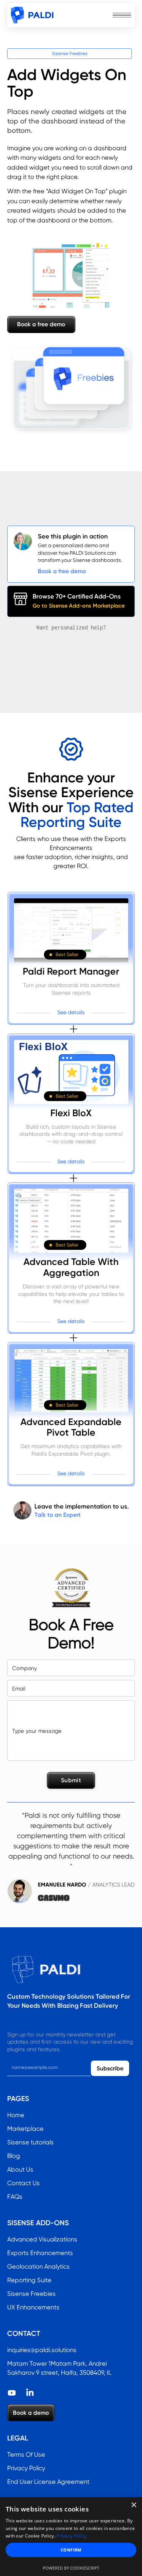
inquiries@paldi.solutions (42, 2350)
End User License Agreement (48, 2482)
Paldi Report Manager (71, 972)
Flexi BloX (71, 1113)
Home (16, 2115)
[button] (122, 15)
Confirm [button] (71, 2550)
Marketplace (25, 2129)
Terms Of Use (26, 2455)
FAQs (15, 2197)
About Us (20, 2170)
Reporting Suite (29, 2280)
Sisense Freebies (70, 53)
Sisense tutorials (30, 2142)
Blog (14, 2156)
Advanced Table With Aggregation (71, 1267)
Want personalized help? (71, 627)
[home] (32, 15)
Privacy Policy (26, 2468)
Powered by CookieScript (71, 2568)
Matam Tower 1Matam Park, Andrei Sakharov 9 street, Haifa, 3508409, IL (59, 2368)
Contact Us (23, 2183)
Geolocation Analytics (38, 2267)
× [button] (133, 2505)
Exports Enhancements (40, 2253)
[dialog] (71, 2537)
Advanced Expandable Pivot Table (71, 1428)
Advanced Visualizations (42, 2239)
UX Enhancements (33, 2307)
